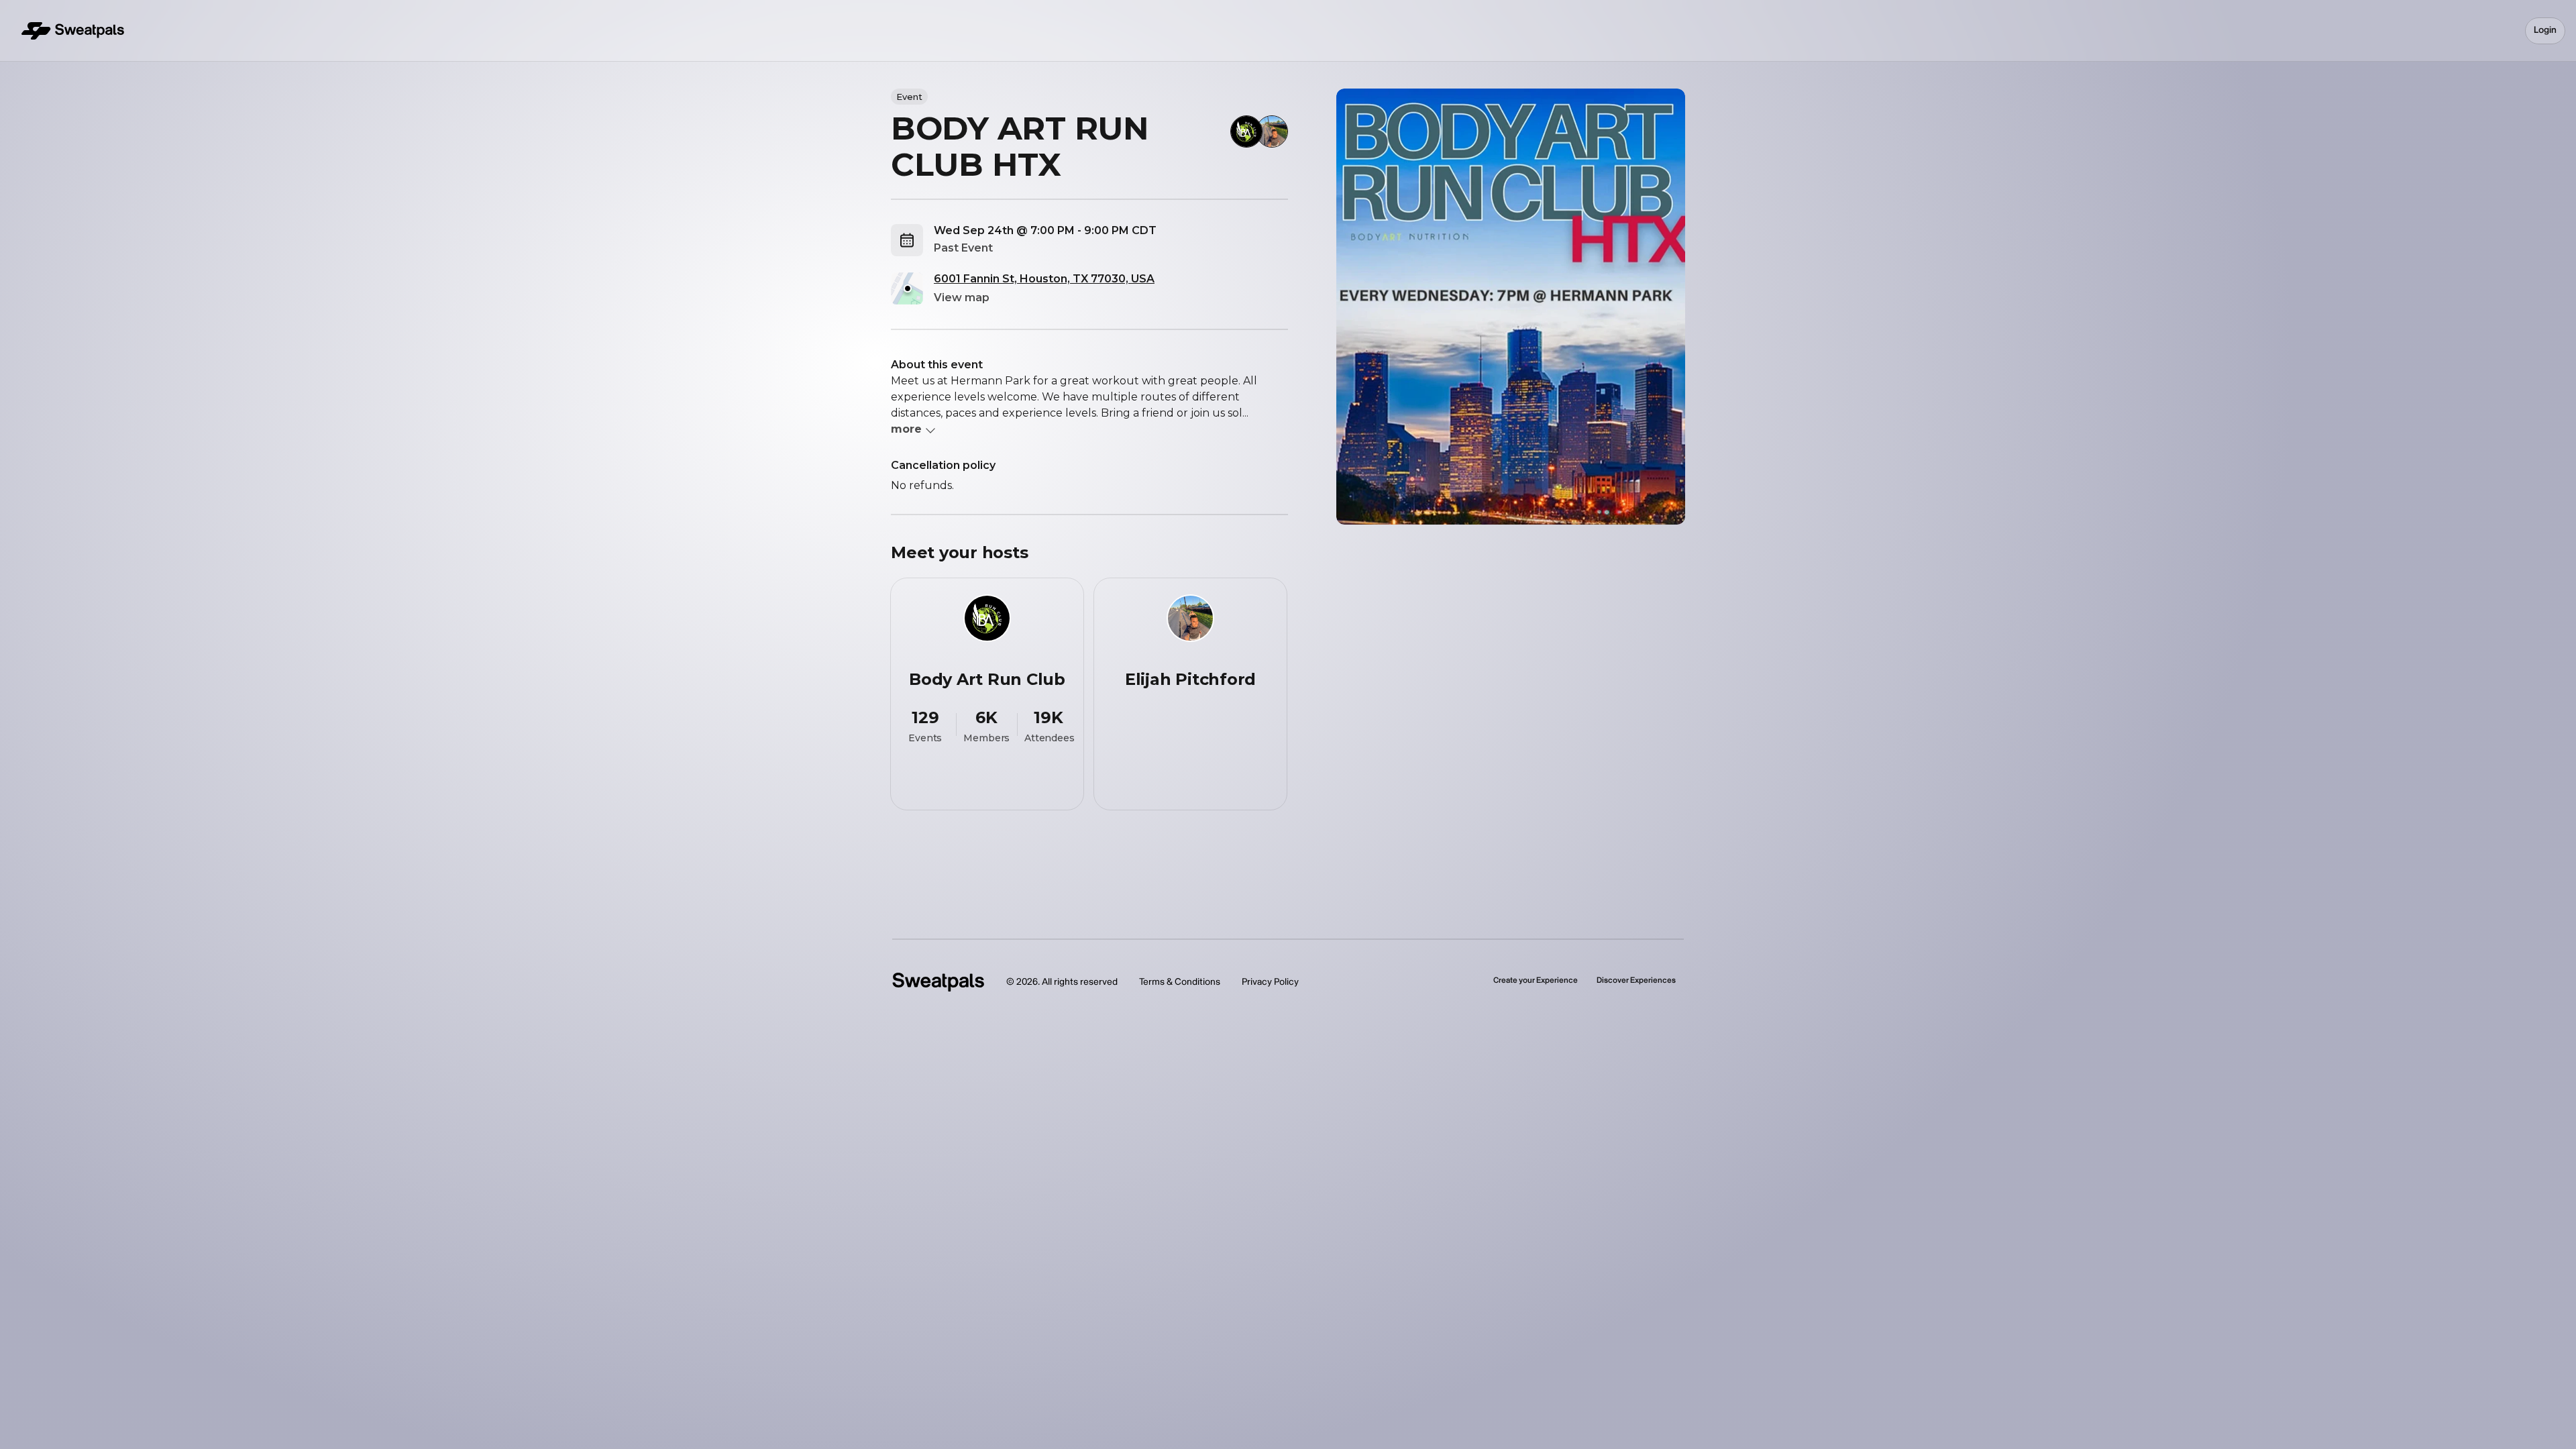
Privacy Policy (1270, 982)
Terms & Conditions (1180, 982)
